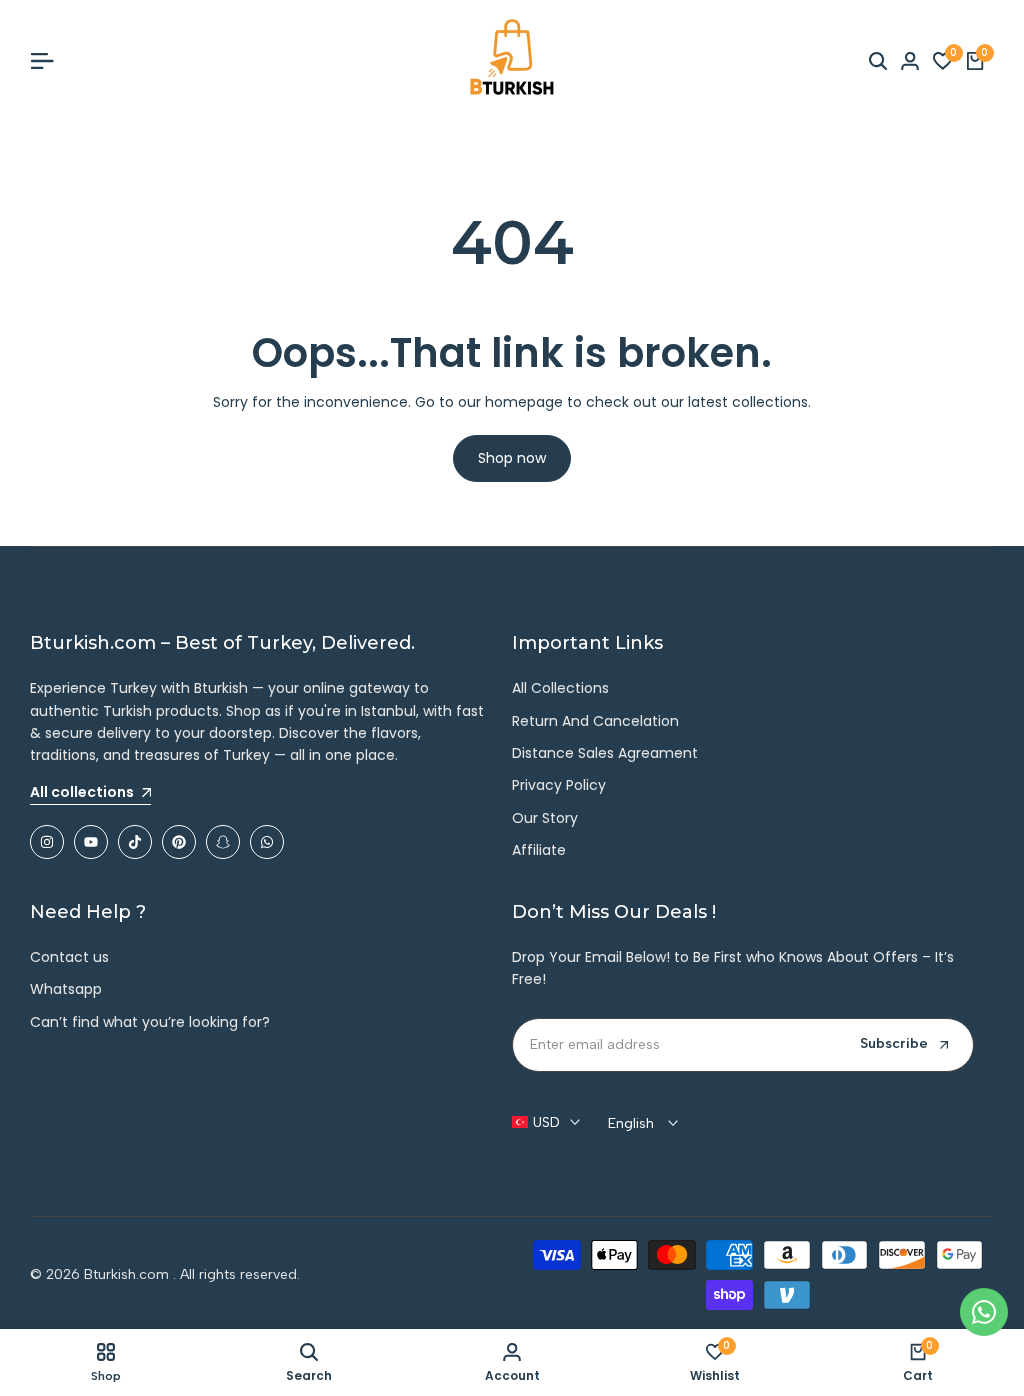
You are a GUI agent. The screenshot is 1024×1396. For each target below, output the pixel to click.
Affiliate (539, 850)
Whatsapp (66, 989)
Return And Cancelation (595, 721)
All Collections (560, 688)
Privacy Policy (559, 785)
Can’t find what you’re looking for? (150, 1022)
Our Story (545, 818)
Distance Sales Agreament (605, 753)
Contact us (69, 957)
